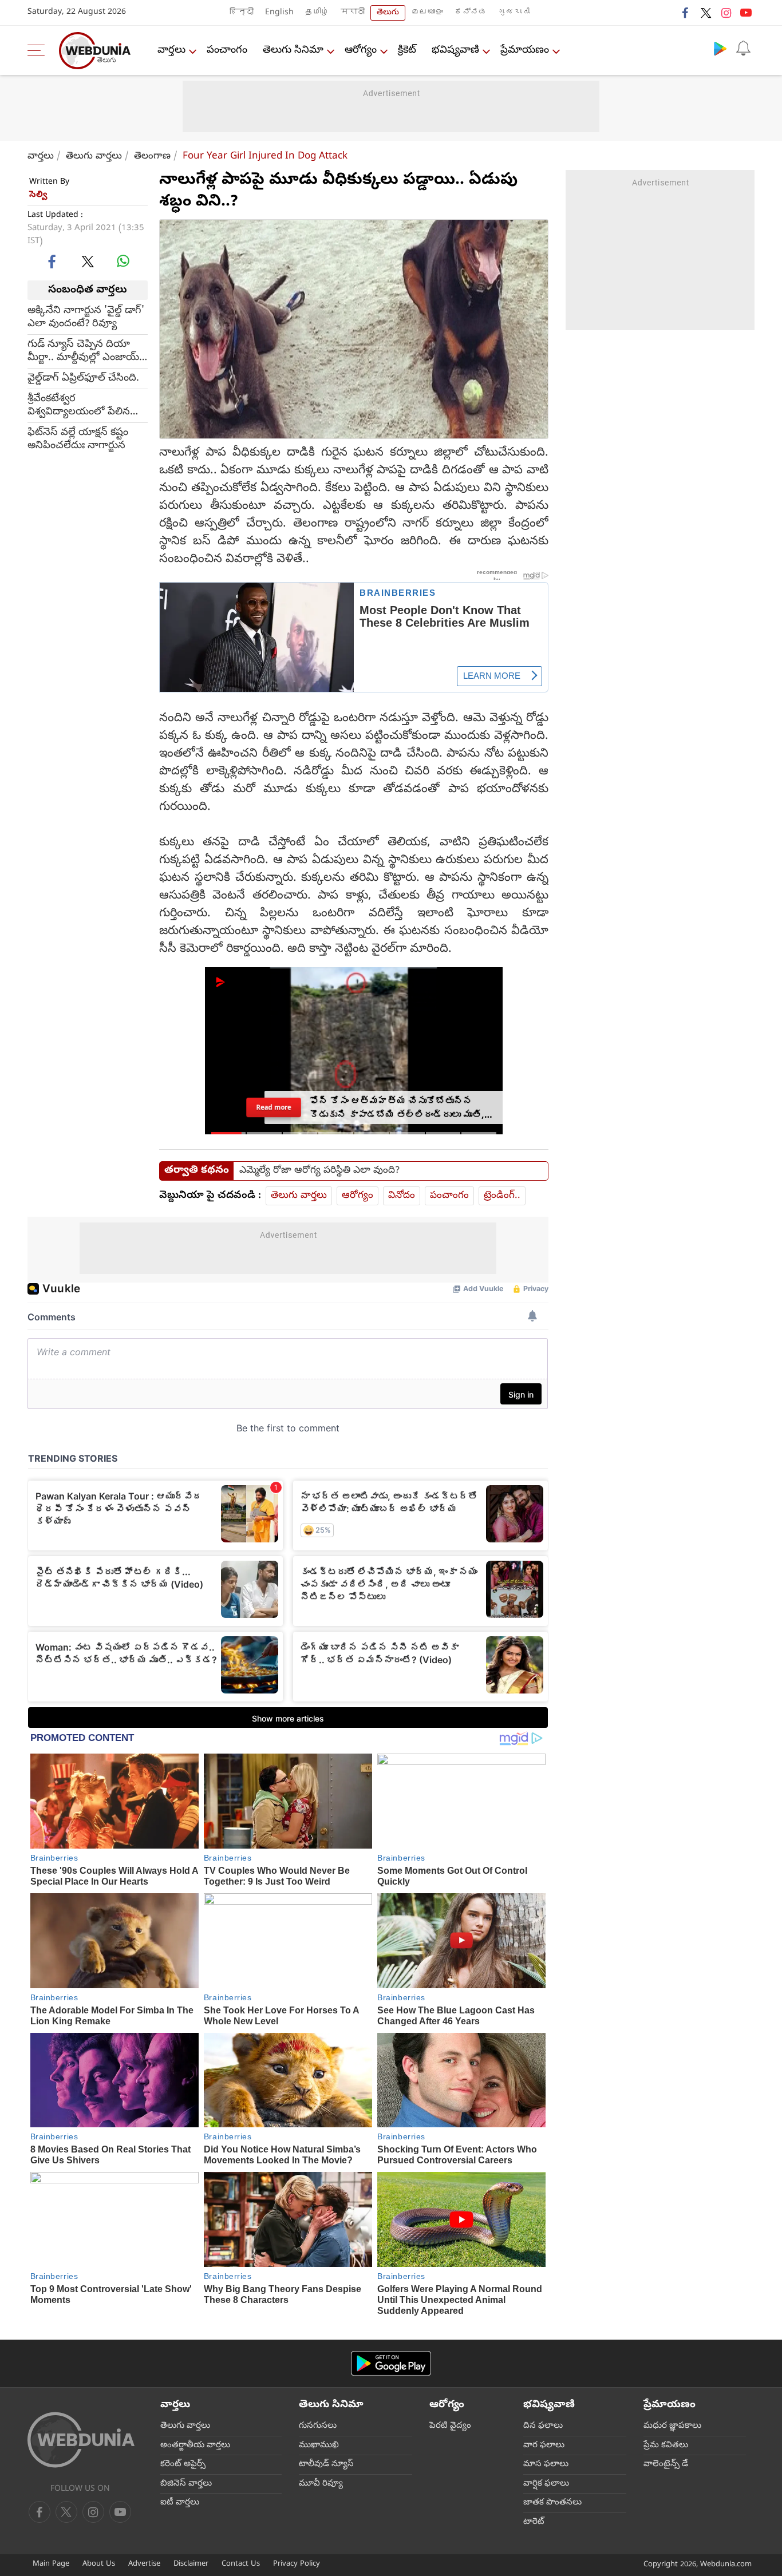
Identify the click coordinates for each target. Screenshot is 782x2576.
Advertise (144, 2564)
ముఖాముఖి (319, 2446)
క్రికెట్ (407, 51)
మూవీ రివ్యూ (321, 2484)
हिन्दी (242, 13)
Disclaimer (191, 2564)
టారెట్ (534, 2522)
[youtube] (746, 13)
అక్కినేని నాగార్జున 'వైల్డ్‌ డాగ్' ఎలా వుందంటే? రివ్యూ (86, 318)
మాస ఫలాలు (546, 2464)
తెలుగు (388, 13)
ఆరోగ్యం (361, 51)
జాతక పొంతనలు (552, 2503)
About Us (99, 2564)
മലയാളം (427, 13)
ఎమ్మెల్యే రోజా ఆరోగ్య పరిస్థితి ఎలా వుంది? (319, 1171)
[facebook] (686, 13)
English (279, 13)
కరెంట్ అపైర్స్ (183, 2464)
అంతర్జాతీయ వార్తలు (195, 2446)
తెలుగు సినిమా (293, 51)
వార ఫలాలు (544, 2446)
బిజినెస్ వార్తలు (186, 2484)
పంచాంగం (227, 51)
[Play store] (720, 48)
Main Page (51, 2564)
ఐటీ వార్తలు (180, 2503)
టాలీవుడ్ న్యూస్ (326, 2464)
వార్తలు (171, 51)
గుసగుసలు (318, 2426)
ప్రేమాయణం (525, 51)
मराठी (353, 13)
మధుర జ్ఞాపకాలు (672, 2426)
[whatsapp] (123, 261)
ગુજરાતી (514, 13)
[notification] (743, 48)
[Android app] (391, 2363)
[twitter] (706, 13)
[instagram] (726, 13)
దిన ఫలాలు (543, 2426)
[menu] (39, 50)
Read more (274, 1107)
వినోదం (402, 1196)
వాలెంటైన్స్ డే (666, 2464)
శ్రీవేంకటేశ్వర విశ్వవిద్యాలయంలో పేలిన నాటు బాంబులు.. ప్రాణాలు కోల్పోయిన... (80, 406)
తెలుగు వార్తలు (94, 157)
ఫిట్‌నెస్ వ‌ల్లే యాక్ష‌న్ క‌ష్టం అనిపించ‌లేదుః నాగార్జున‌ (78, 440)
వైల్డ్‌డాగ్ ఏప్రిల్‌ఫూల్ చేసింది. (83, 379)
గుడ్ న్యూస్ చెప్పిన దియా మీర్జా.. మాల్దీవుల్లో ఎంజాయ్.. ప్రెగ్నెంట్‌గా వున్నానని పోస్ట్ (86, 351)
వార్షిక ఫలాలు (546, 2484)
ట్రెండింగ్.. (502, 1196)
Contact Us (241, 2564)
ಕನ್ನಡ (471, 13)
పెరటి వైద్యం (450, 2426)
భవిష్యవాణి (455, 51)
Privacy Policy (297, 2564)
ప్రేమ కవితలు (666, 2446)
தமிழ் (317, 13)
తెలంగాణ (152, 157)
